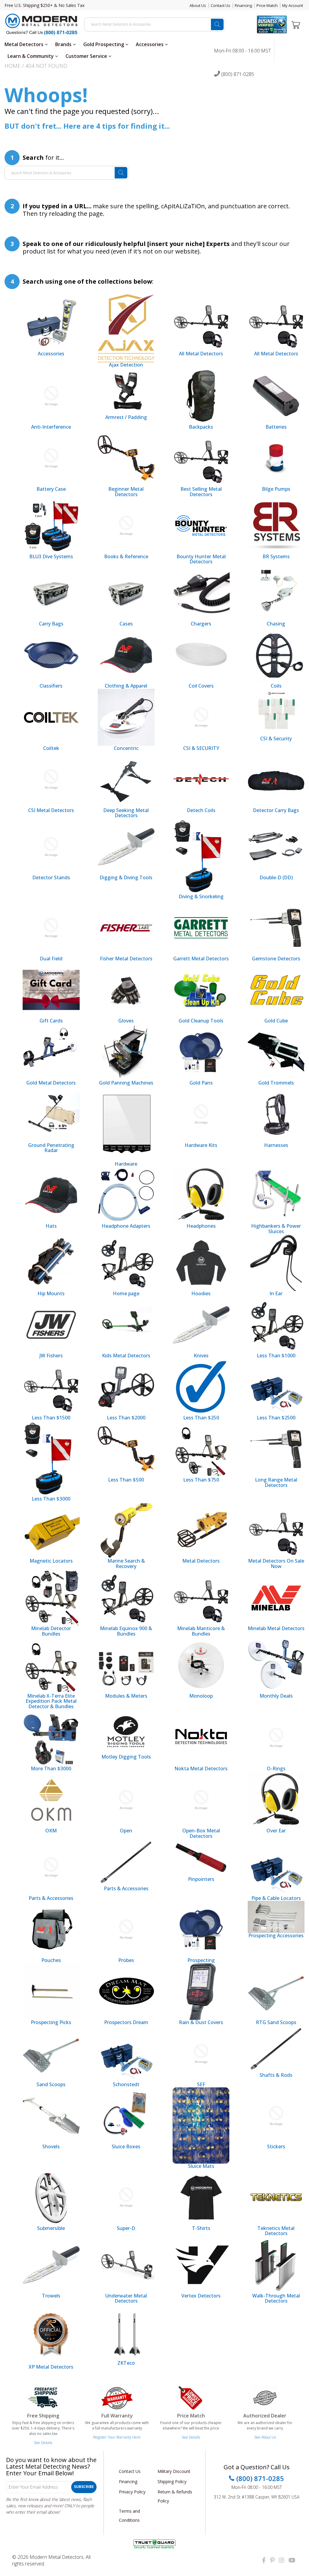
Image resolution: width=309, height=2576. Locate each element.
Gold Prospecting (104, 44)
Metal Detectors (25, 44)
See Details (43, 2443)
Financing (243, 5)
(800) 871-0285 (237, 74)
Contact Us (220, 5)
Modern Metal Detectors (57, 2557)
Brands (64, 44)
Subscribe (84, 2487)
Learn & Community (31, 56)
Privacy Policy (132, 2492)
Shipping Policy (172, 2482)
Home (13, 66)
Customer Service (87, 56)
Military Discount (174, 2471)
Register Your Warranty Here (117, 2437)
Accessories (150, 44)
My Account (293, 5)
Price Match (267, 5)
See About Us (265, 2437)
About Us (198, 5)
